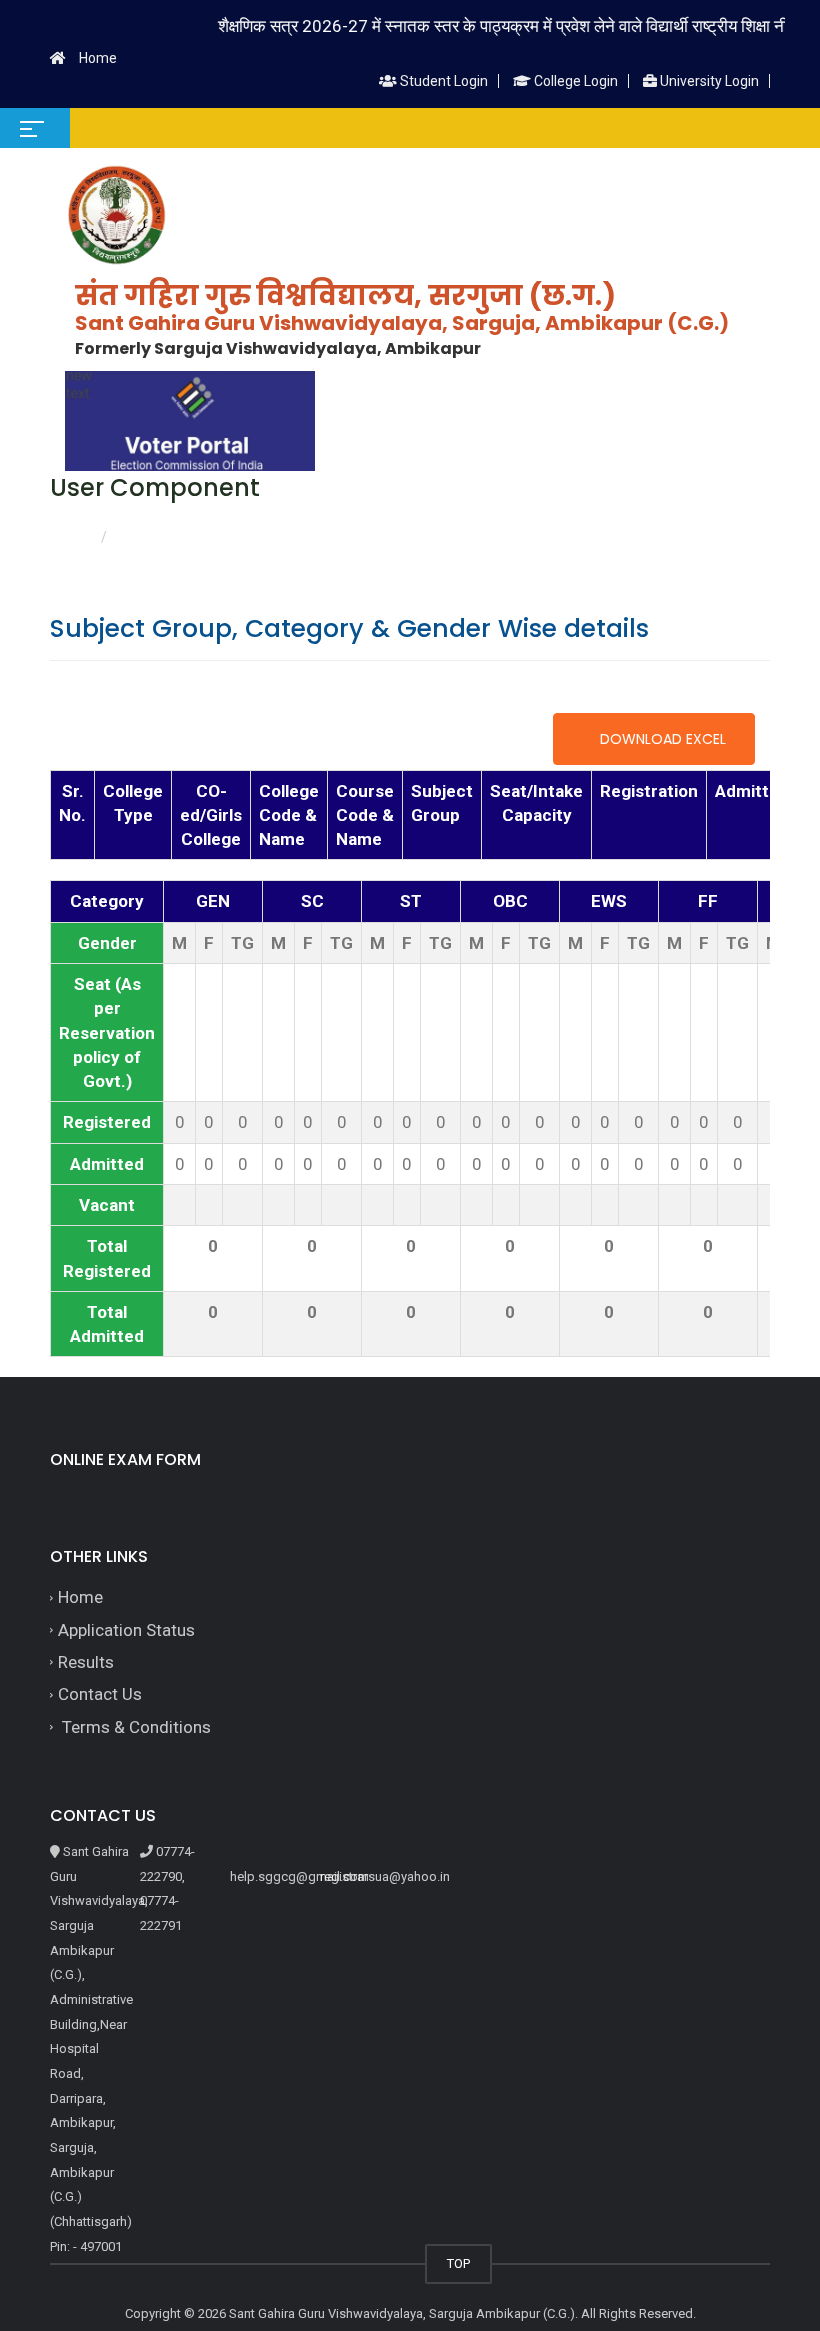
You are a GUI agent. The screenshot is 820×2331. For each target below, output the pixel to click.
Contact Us (100, 1694)
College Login (574, 81)
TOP (458, 2263)
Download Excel (661, 739)
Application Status (126, 1630)
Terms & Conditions (134, 1727)
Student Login (442, 81)
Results (86, 1662)
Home (98, 58)
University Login (708, 81)
